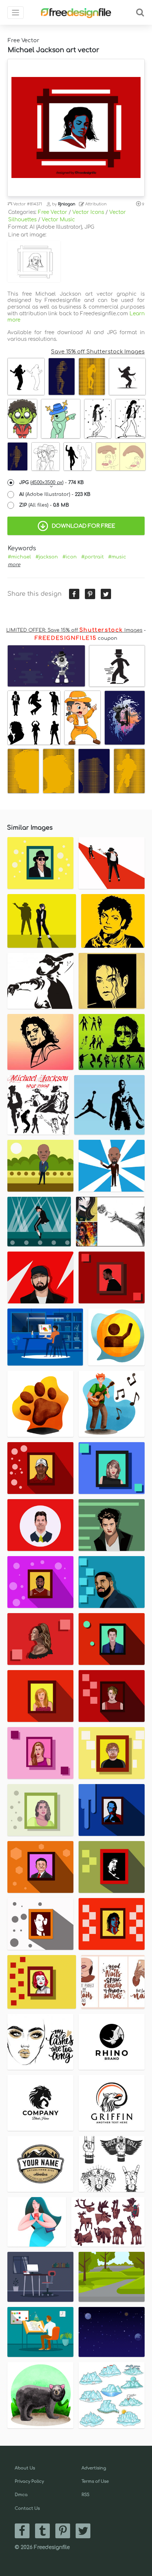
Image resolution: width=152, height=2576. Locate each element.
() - (51, 483)
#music (117, 557)
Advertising (94, 2468)
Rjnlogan (67, 204)
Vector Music (58, 220)
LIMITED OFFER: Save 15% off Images (74, 630)
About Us (25, 2468)
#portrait (92, 557)
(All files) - (44, 505)
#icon (70, 557)
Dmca (21, 2495)
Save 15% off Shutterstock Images (98, 352)
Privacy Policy (29, 2481)
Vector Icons (88, 212)
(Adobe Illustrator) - (55, 494)
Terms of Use (95, 2481)
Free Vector (53, 212)
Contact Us (27, 2508)
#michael (19, 557)
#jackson (47, 557)
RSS (85, 2495)
